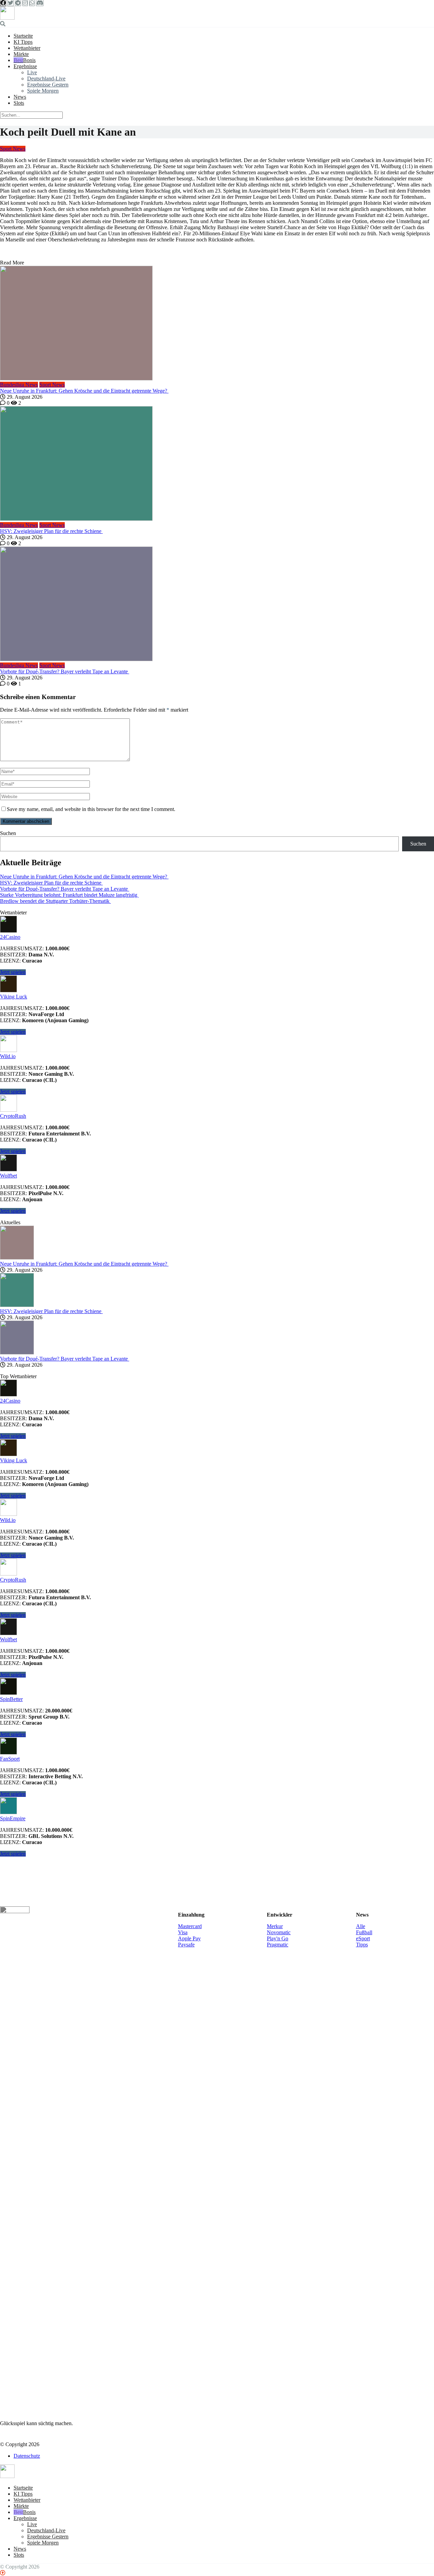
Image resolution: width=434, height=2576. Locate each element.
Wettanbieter (27, 48)
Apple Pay (189, 1938)
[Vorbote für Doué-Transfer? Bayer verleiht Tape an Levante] (217, 605)
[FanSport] (8, 1753)
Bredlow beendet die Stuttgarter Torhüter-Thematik (55, 901)
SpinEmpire (13, 1818)
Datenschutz (27, 2456)
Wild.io (8, 1056)
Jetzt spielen (13, 972)
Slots (19, 103)
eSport (363, 1938)
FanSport (10, 1759)
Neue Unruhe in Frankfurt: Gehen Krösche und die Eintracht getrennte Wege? (84, 391)
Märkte (21, 54)
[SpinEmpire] (8, 1812)
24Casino (10, 937)
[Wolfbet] (8, 1170)
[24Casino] (8, 931)
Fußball (364, 1932)
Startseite (23, 36)
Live (32, 72)
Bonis (29, 60)
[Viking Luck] (8, 990)
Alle (361, 1926)
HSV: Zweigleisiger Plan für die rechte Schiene (51, 531)
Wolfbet (8, 1176)
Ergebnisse (25, 66)
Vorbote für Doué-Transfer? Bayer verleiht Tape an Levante (65, 671)
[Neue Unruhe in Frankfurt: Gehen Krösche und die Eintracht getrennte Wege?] (217, 324)
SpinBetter (11, 1699)
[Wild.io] (8, 1050)
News (20, 97)
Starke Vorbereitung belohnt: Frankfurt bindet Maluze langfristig (69, 895)
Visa (183, 1932)
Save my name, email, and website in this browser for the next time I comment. (91, 809)
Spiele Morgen (43, 91)
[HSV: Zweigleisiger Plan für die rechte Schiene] (217, 464)
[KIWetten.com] (7, 18)
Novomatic (279, 1932)
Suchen (8, 833)
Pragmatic (278, 1945)
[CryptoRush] (8, 1110)
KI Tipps (23, 42)
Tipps (362, 1945)
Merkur (275, 1926)
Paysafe (186, 1945)
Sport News (13, 149)
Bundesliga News (19, 385)
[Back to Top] (3, 2573)
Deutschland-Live (46, 78)
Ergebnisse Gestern (48, 85)
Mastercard (190, 1926)
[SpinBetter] (8, 1693)
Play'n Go (278, 1938)
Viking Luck (14, 997)
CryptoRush (13, 1116)
